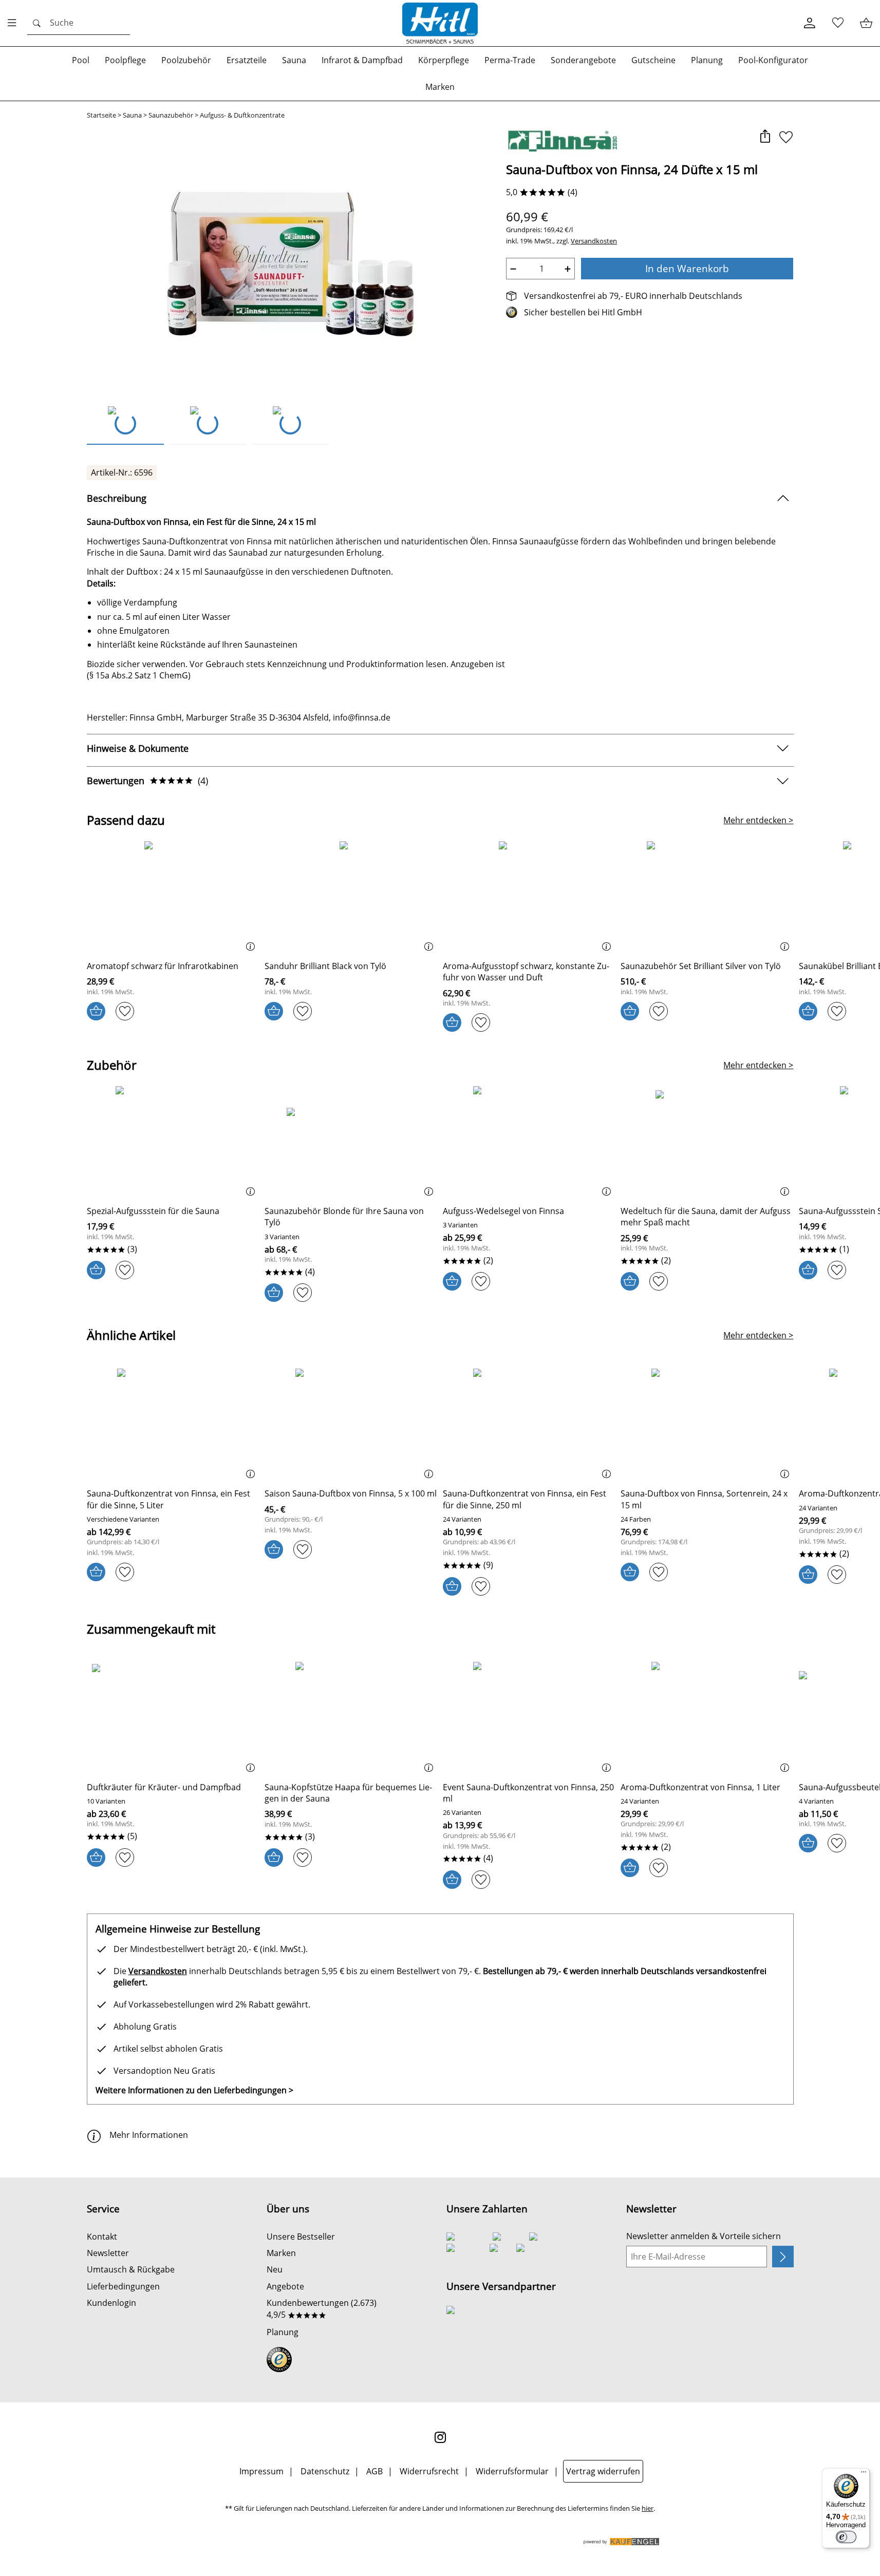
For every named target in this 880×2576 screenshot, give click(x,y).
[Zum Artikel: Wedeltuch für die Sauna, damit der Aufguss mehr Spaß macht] (707, 1142)
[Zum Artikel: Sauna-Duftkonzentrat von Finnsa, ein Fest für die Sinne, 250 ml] (529, 1424)
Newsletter (108, 2253)
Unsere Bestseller (301, 2237)
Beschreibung (117, 498)
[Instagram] (440, 2437)
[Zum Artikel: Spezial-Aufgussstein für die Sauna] (173, 1142)
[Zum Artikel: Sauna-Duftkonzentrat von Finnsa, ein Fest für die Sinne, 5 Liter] (173, 1424)
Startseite (101, 115)
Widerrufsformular (512, 2471)
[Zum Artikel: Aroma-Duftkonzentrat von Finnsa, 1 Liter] (707, 1718)
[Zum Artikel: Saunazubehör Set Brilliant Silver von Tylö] (707, 897)
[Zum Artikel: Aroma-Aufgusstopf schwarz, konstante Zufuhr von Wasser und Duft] (529, 897)
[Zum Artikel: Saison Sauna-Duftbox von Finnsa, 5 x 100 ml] (351, 1424)
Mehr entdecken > (758, 820)
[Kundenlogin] (809, 23)
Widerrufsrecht (429, 2471)
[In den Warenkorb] (96, 1011)
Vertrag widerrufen (603, 2471)
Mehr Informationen (149, 2135)
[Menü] (864, 2474)
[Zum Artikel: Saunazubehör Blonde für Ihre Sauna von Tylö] (351, 1142)
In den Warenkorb (687, 268)
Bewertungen (147, 781)
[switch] (846, 2537)
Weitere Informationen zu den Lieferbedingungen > (194, 2090)
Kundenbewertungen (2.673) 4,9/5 (322, 2308)
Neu (275, 2269)
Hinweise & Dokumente (138, 748)
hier (648, 2508)
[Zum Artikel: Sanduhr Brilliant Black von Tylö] (351, 897)
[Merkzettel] (838, 23)
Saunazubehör (171, 115)
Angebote (285, 2286)
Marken (281, 2253)
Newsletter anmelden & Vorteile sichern (704, 2236)
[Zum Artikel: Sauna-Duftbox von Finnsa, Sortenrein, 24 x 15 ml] (707, 1424)
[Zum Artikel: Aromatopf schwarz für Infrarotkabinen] (173, 897)
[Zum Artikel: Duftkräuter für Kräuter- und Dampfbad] (173, 1718)
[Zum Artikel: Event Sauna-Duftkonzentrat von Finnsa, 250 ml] (529, 1718)
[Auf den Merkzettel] (786, 137)
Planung (283, 2332)
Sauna (132, 115)
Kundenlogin (111, 2303)
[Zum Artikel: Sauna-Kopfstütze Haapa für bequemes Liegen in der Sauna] (351, 1718)
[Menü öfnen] (15, 23)
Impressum (261, 2471)
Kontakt (102, 2237)
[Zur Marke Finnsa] (562, 141)
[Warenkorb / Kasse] (866, 23)
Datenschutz (325, 2471)
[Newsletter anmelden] (783, 2257)
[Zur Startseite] (440, 23)
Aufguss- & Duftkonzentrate (242, 115)
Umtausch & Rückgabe (131, 2269)
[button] (765, 137)
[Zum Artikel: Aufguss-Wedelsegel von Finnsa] (529, 1142)
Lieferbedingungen (123, 2286)
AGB (375, 2471)
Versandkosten (594, 241)
